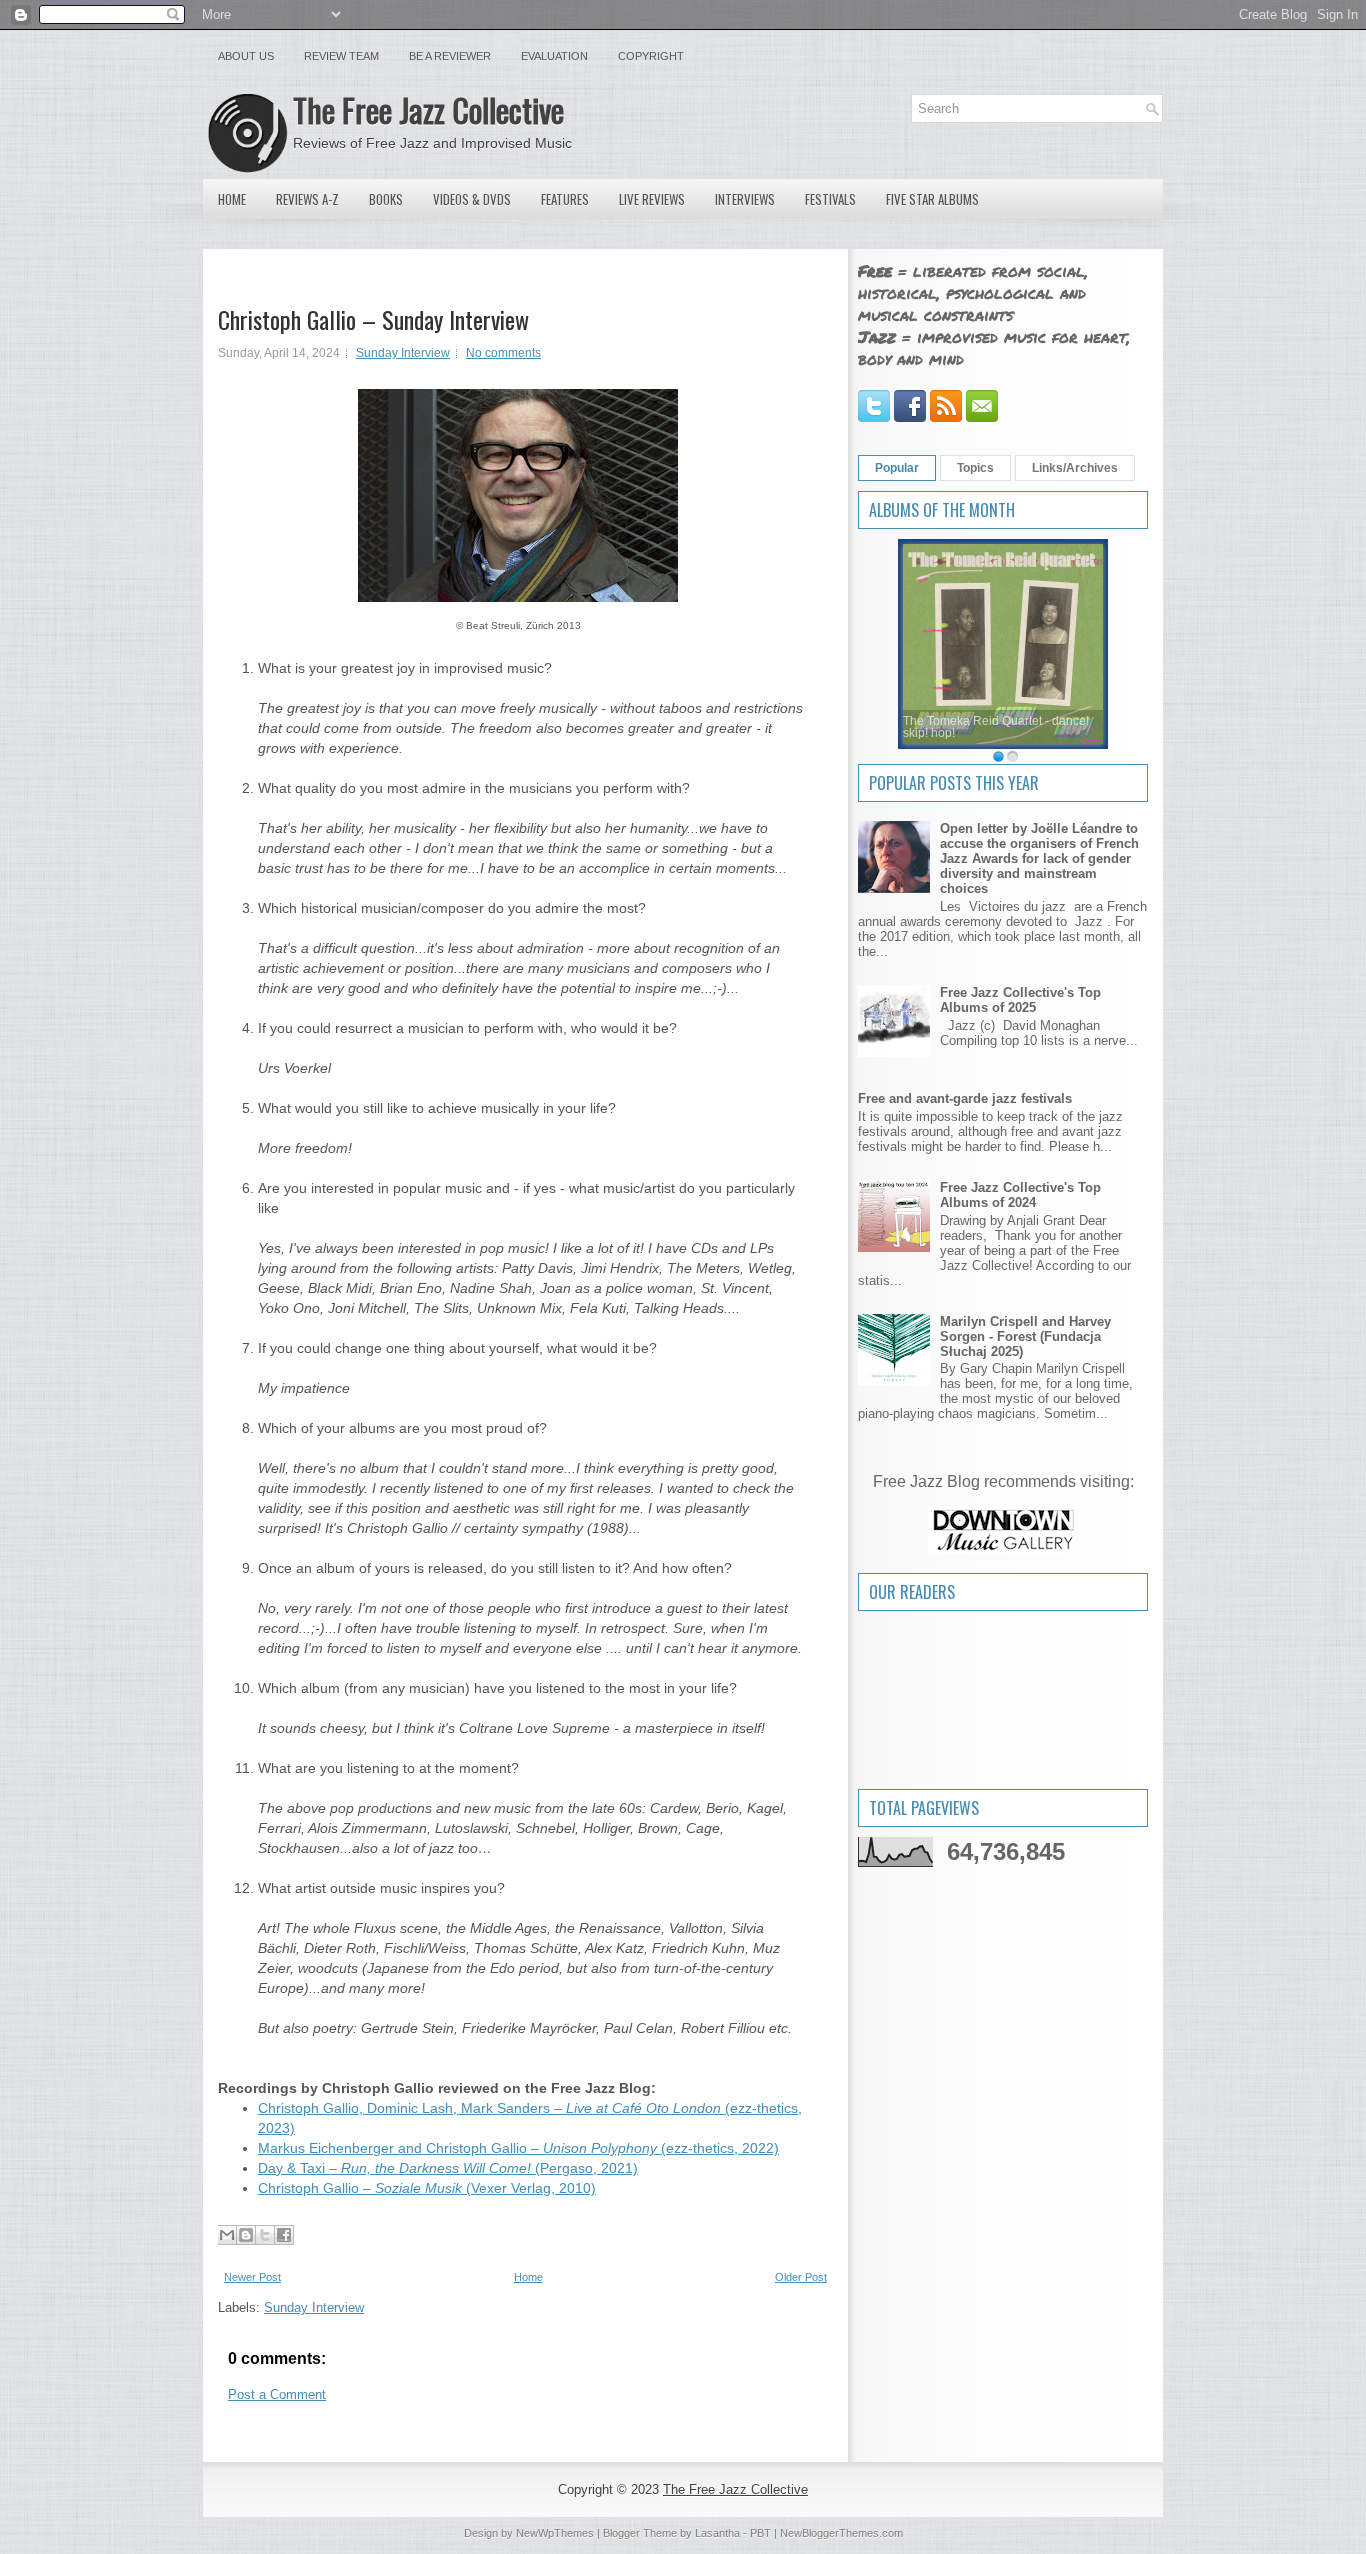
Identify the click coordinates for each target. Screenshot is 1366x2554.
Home (232, 199)
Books (386, 199)
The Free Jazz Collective (428, 109)
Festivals (830, 199)
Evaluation (554, 56)
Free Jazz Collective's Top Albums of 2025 (1020, 1000)
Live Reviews (652, 199)
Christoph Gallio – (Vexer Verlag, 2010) (427, 2188)
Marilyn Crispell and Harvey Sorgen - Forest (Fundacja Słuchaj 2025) (1025, 1336)
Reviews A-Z (307, 199)
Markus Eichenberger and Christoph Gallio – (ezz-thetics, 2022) (518, 2148)
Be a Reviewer (450, 56)
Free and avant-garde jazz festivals (965, 1098)
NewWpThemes (555, 2533)
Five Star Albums (932, 199)
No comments (503, 353)
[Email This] (227, 2235)
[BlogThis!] (246, 2235)
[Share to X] (265, 2235)
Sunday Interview (403, 353)
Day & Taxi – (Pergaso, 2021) (448, 2168)
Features (565, 199)
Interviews (745, 199)
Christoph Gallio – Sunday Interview (373, 319)
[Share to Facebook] (284, 2235)
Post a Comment (277, 2394)
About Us (246, 56)
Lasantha (717, 2533)
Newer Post (252, 2277)
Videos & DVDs (472, 199)
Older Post (801, 2277)
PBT (760, 2533)
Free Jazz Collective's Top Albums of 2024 (1020, 1195)
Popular (897, 468)
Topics (975, 468)
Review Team (341, 56)
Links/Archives (1075, 468)
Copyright (651, 56)
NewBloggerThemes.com (841, 2533)
